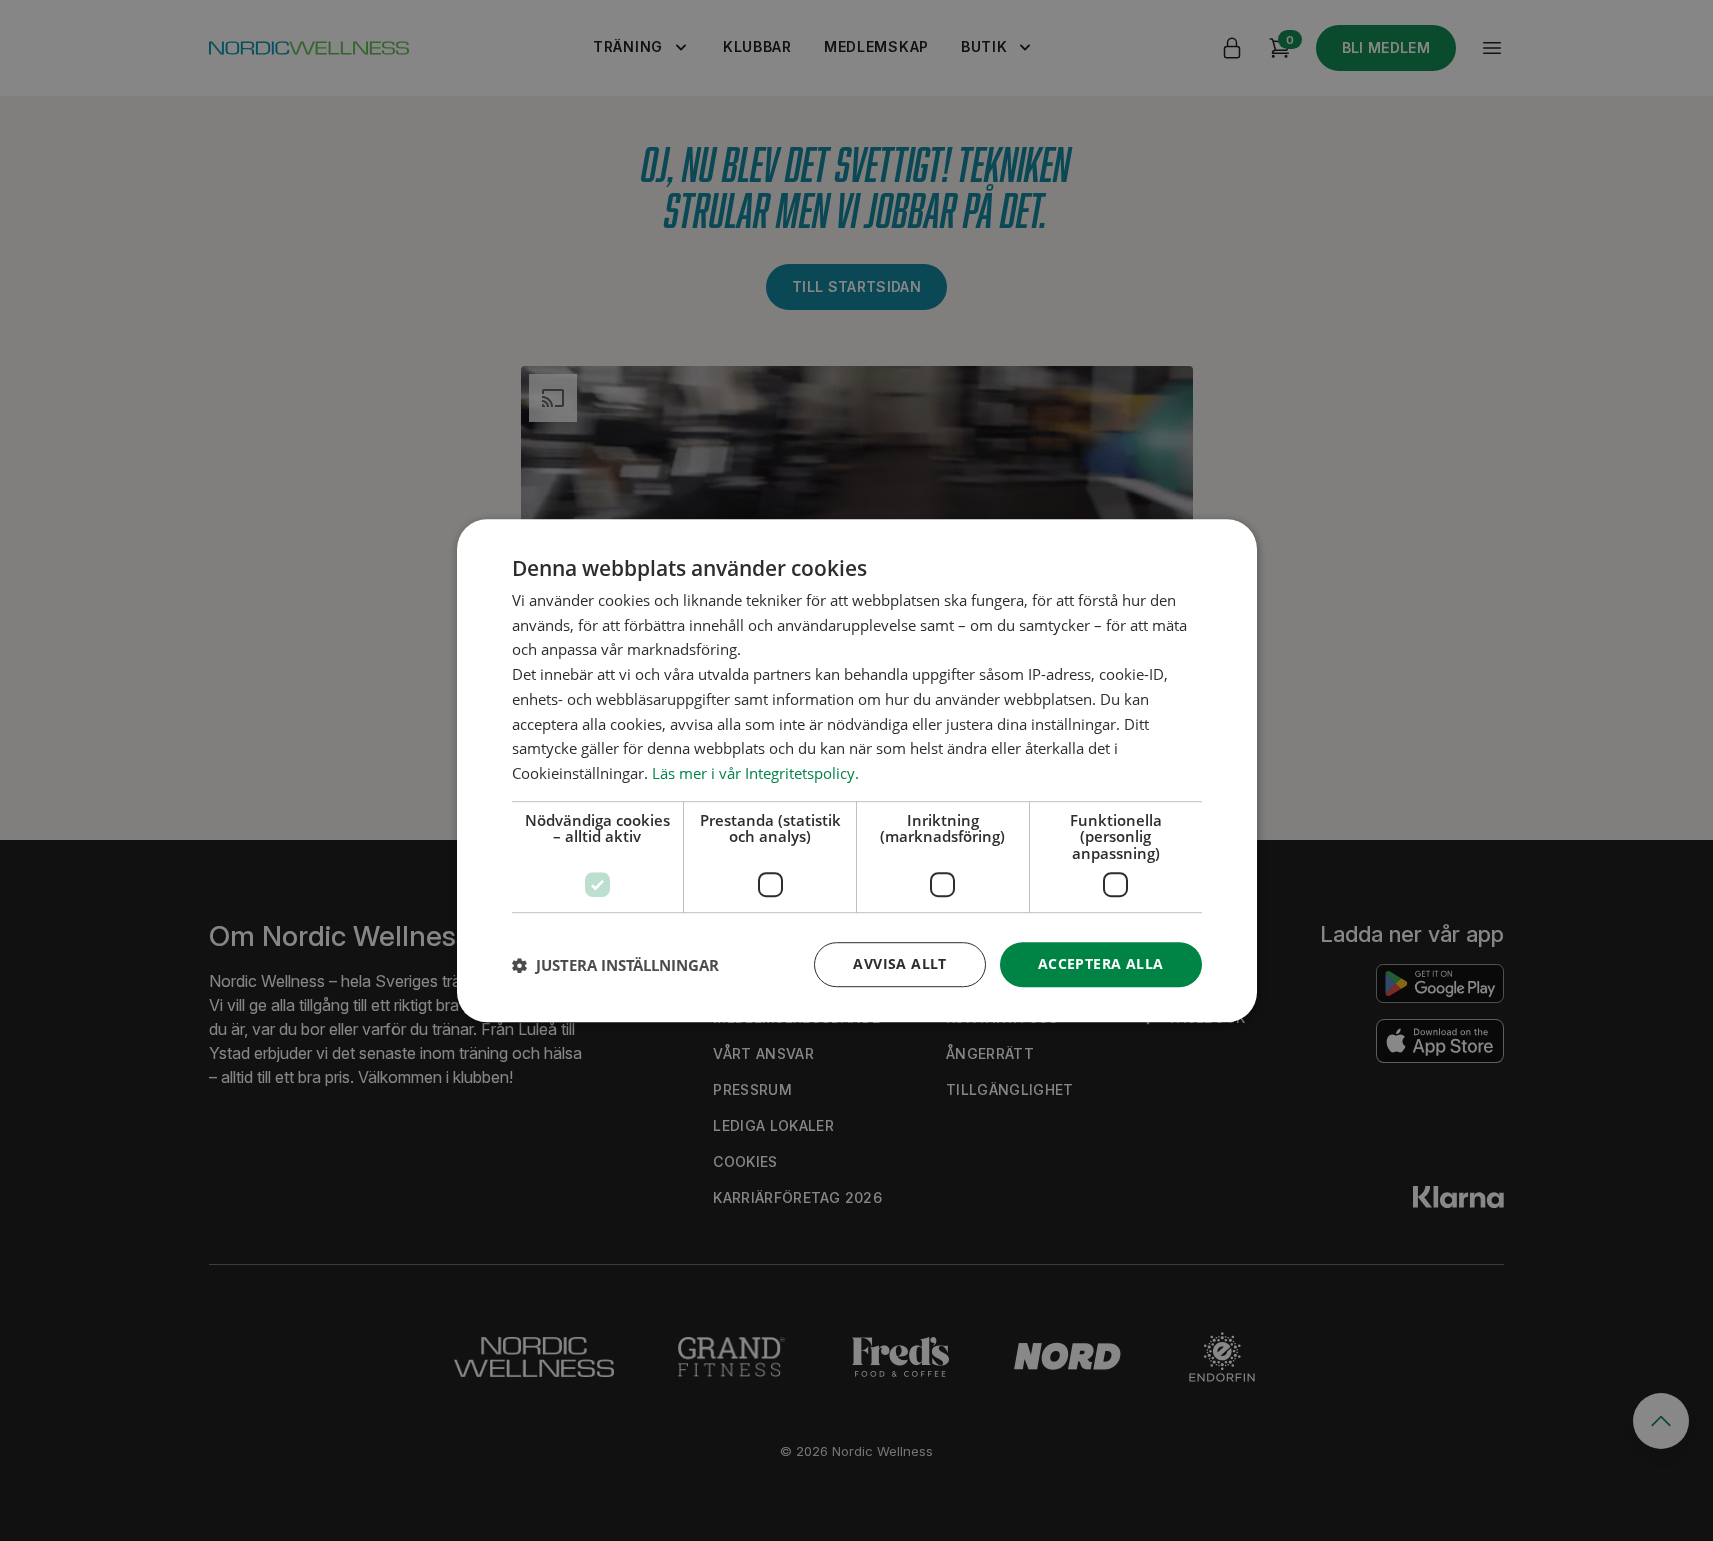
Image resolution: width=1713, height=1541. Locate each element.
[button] (615, 965)
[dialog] (857, 771)
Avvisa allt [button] (899, 964)
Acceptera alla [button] (1101, 964)
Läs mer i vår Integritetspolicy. (755, 773)
